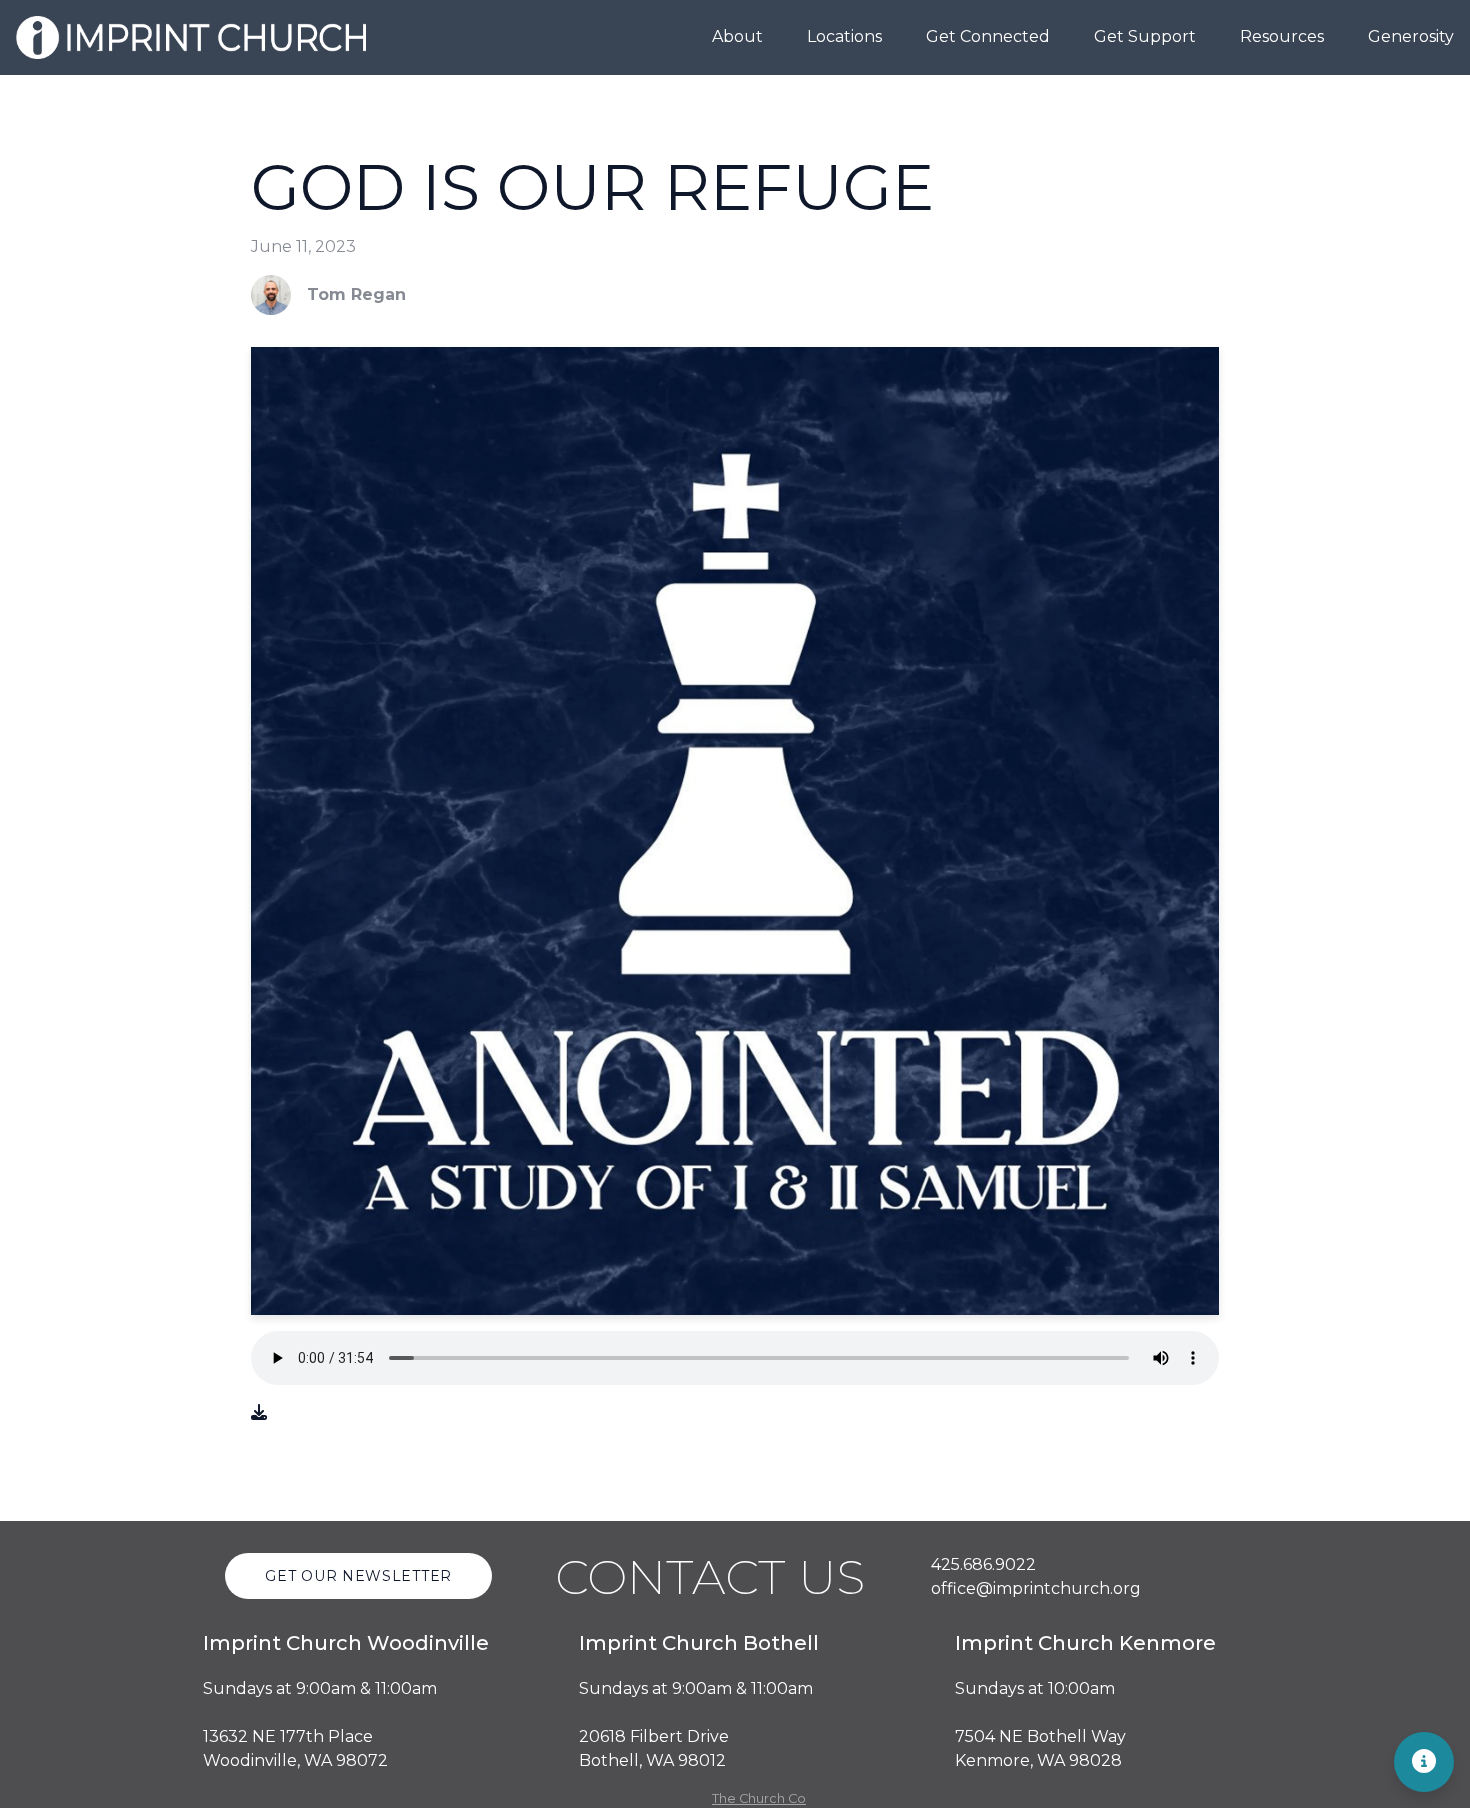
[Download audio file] (259, 1413)
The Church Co (759, 1798)
